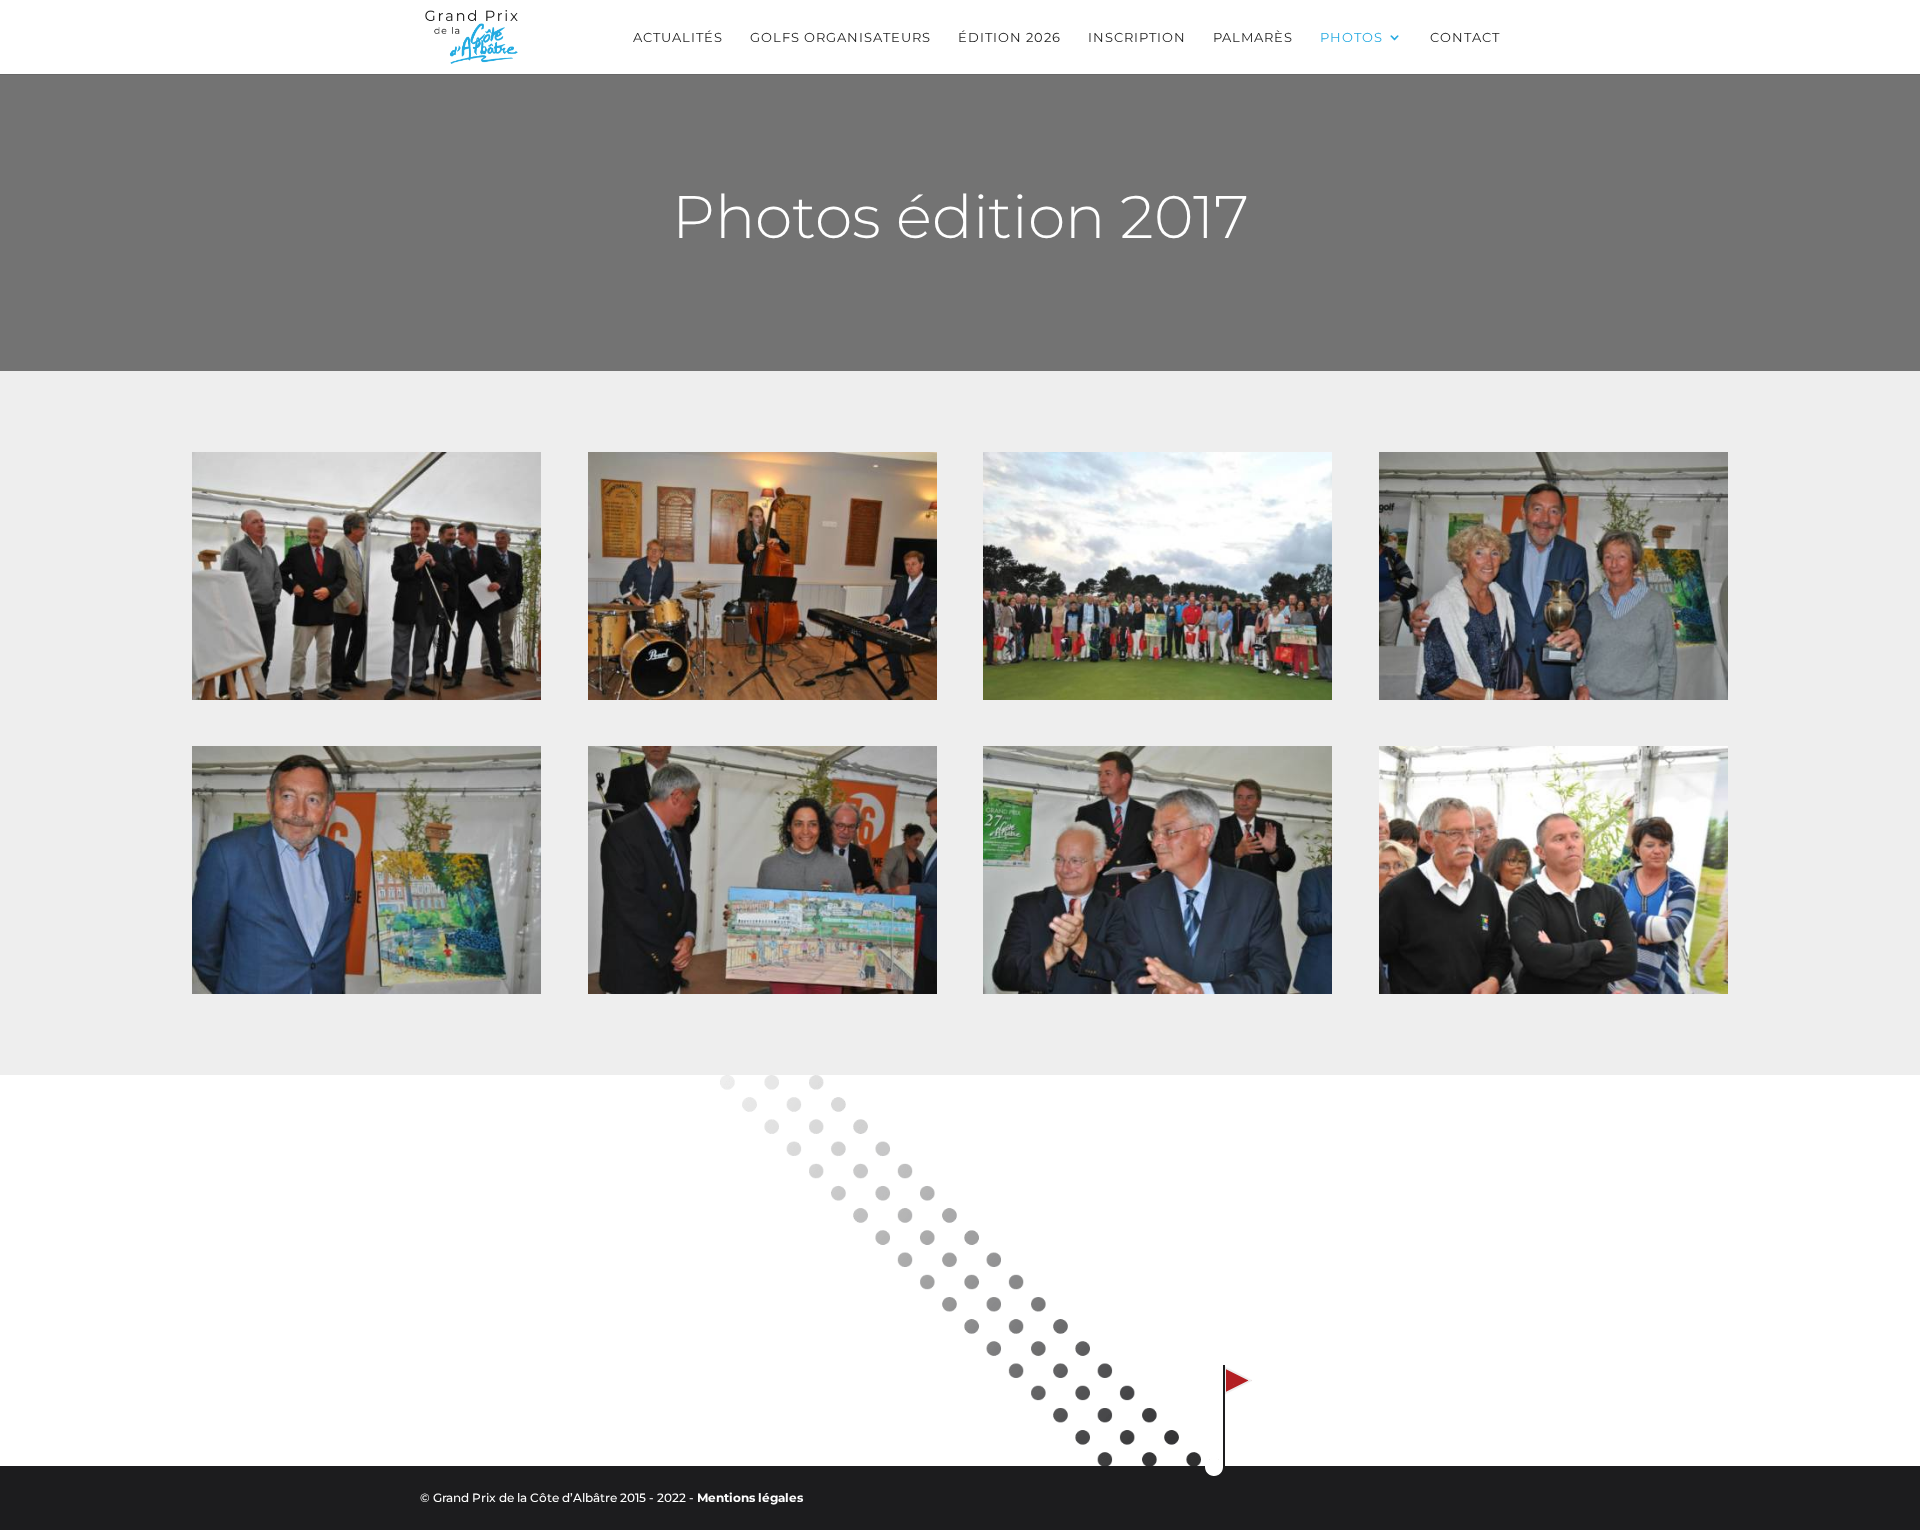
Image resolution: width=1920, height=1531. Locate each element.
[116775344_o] (1553, 694)
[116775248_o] (1157, 988)
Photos (1351, 37)
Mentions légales (750, 1497)
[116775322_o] (366, 988)
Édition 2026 (1009, 37)
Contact (1465, 37)
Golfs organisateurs (840, 37)
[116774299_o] (366, 694)
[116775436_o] (1157, 694)
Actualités (678, 37)
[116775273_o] (762, 988)
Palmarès (1253, 37)
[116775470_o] (762, 694)
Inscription (1137, 37)
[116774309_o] (1553, 988)
